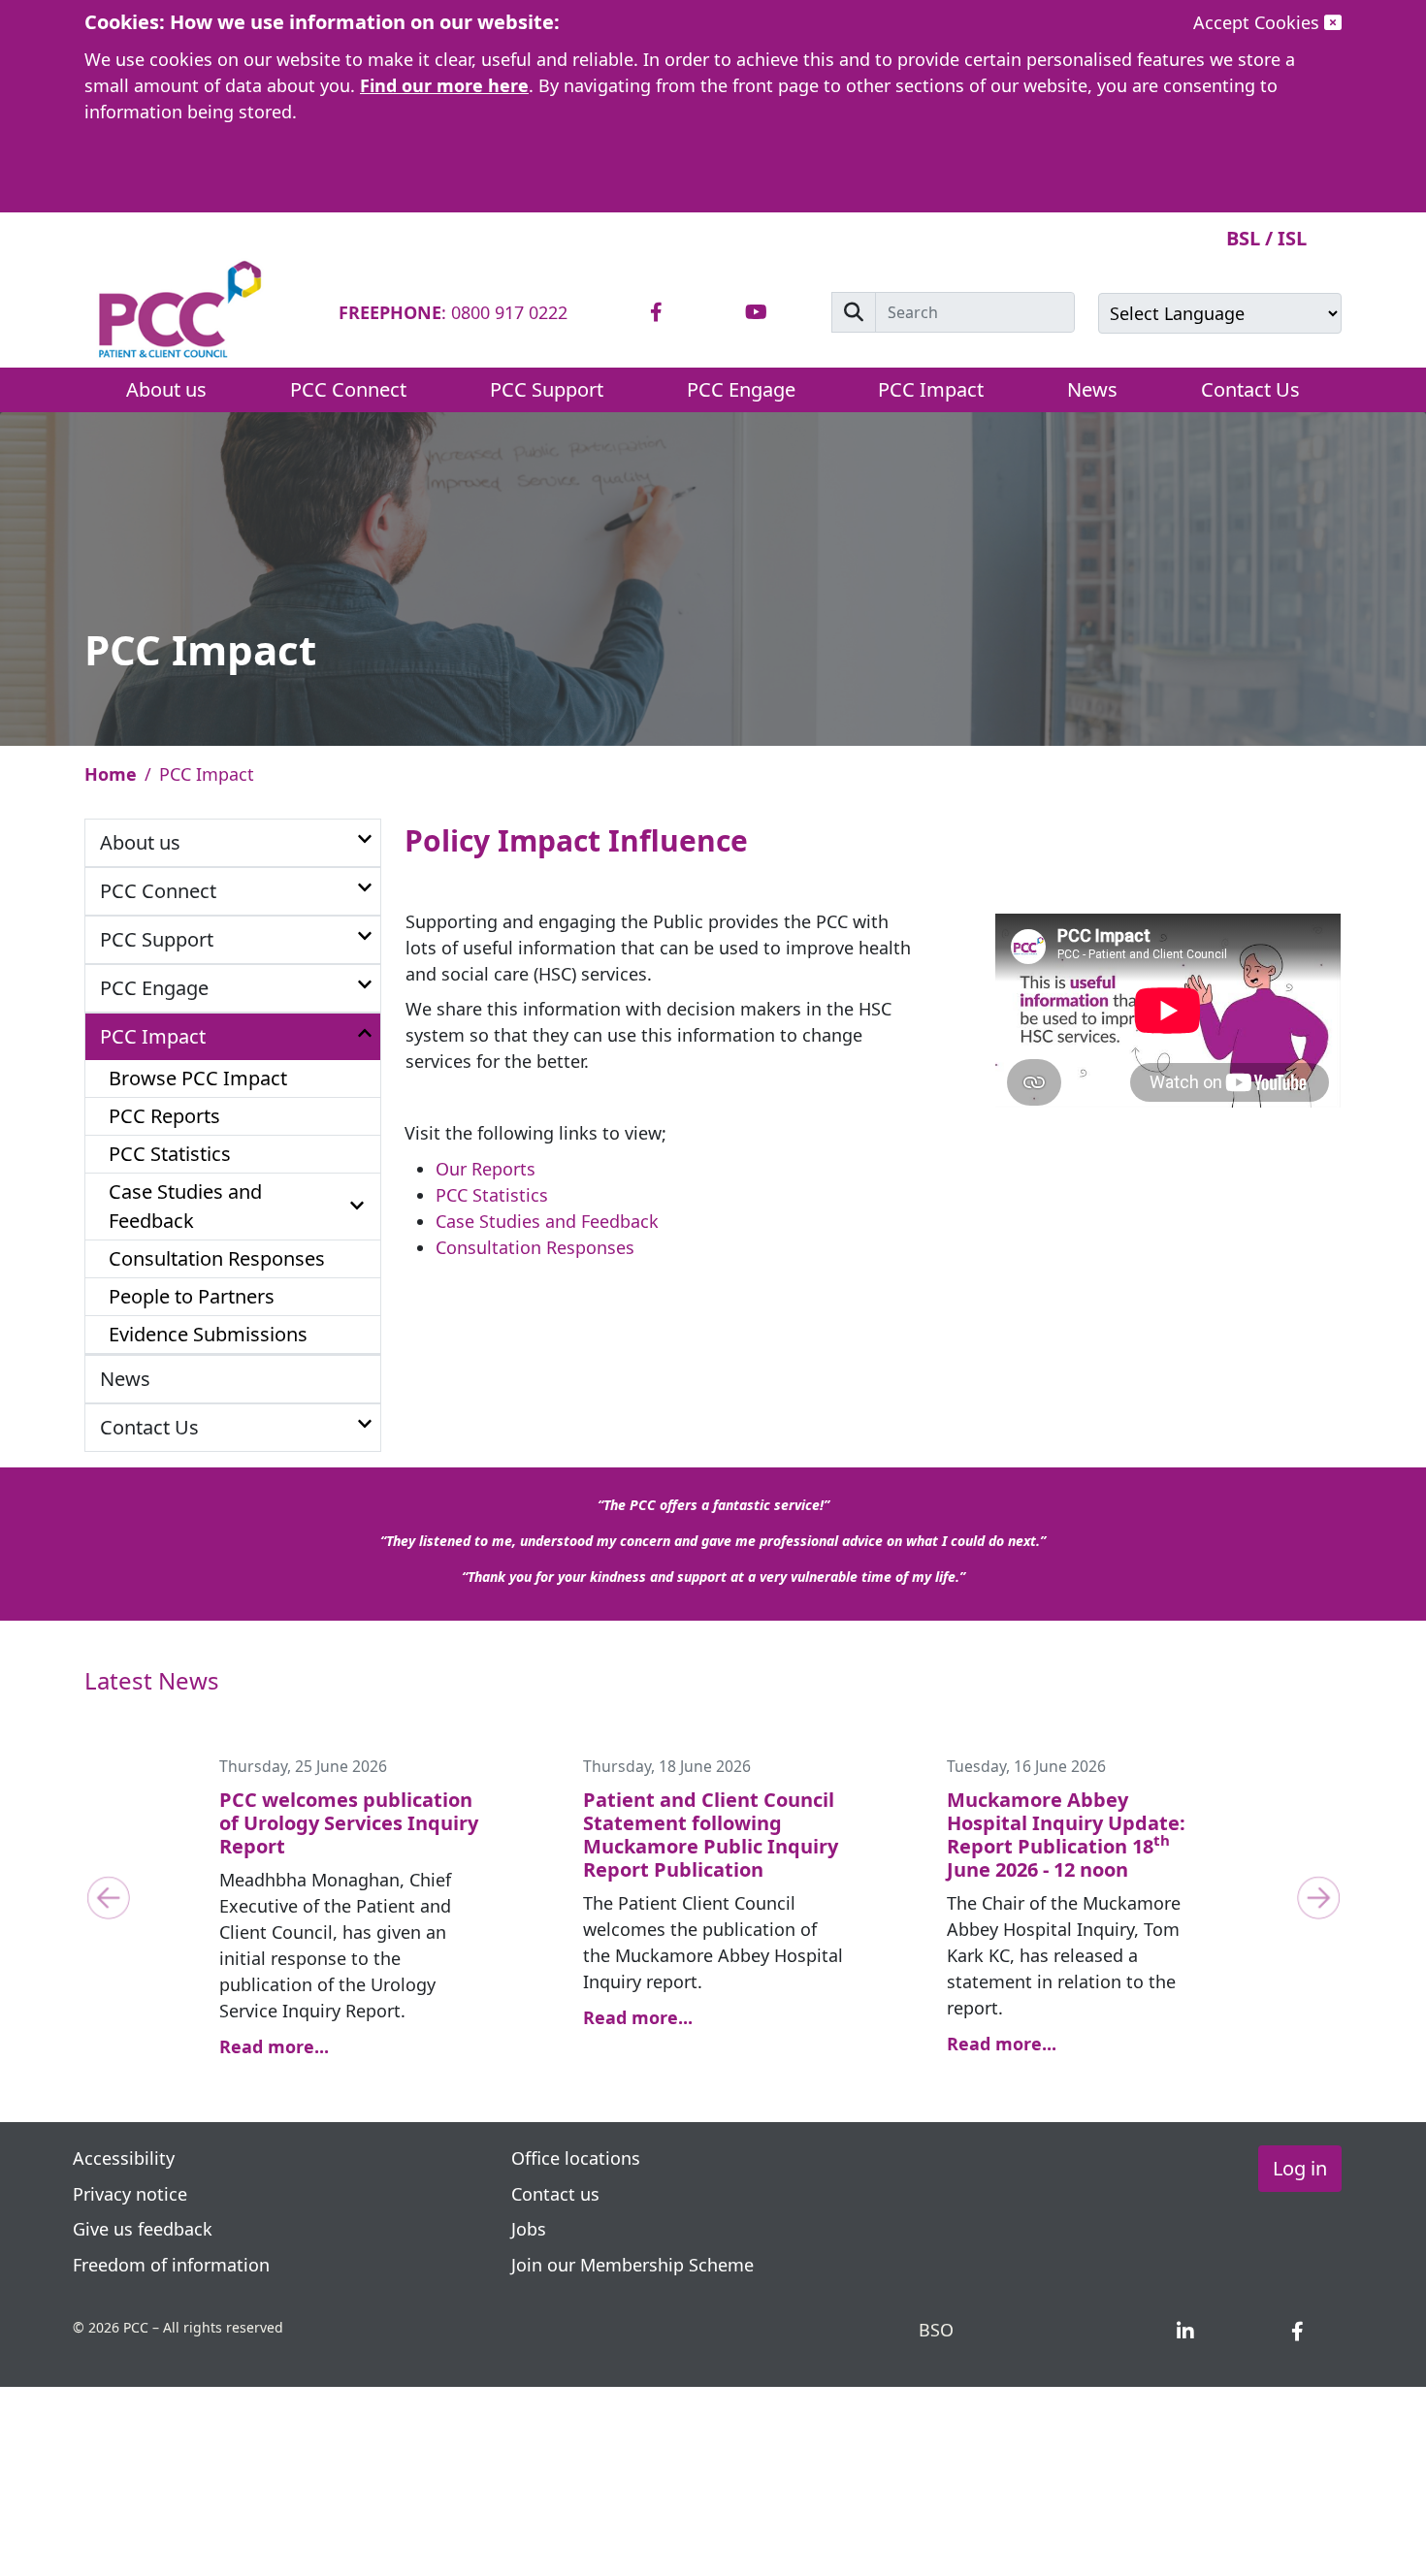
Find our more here (444, 85)
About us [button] (166, 389)
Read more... (274, 2046)
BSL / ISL (1266, 238)
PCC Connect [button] (348, 389)
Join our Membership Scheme (632, 2265)
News (1092, 389)
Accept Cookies (1259, 22)
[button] (365, 840)
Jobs (529, 2229)
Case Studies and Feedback (185, 1206)
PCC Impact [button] (931, 389)
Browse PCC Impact (198, 1078)
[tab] (656, 313)
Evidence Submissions (208, 1334)
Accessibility (124, 2158)
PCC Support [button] (547, 389)
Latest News (152, 1680)
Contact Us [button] (1250, 389)
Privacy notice (132, 2194)
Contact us (555, 2194)
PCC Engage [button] (741, 389)
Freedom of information (171, 2265)
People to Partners (192, 1296)
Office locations (576, 2158)
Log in (1300, 2168)
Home (111, 774)
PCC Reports (164, 1116)
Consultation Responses (217, 1258)
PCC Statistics (170, 1154)
